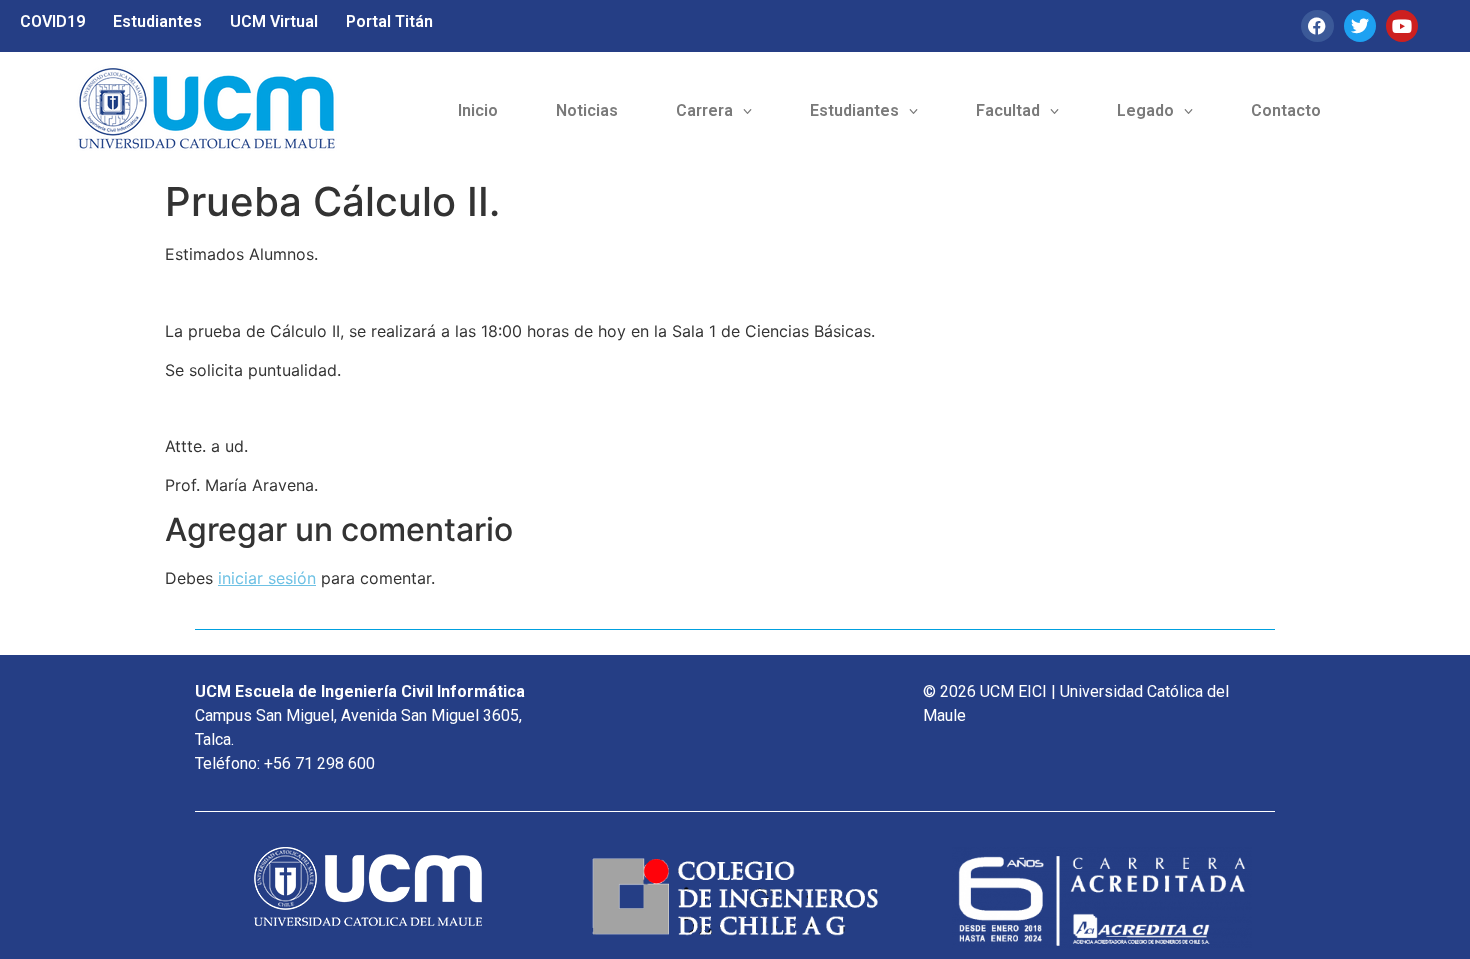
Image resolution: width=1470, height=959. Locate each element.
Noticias (587, 110)
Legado (1145, 110)
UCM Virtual (274, 21)
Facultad (1008, 110)
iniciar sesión (267, 578)
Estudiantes (157, 21)
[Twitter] (1360, 26)
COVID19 (52, 21)
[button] (714, 111)
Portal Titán (389, 21)
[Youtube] (1402, 26)
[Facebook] (1317, 26)
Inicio (478, 110)
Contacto (1286, 110)
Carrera (704, 110)
